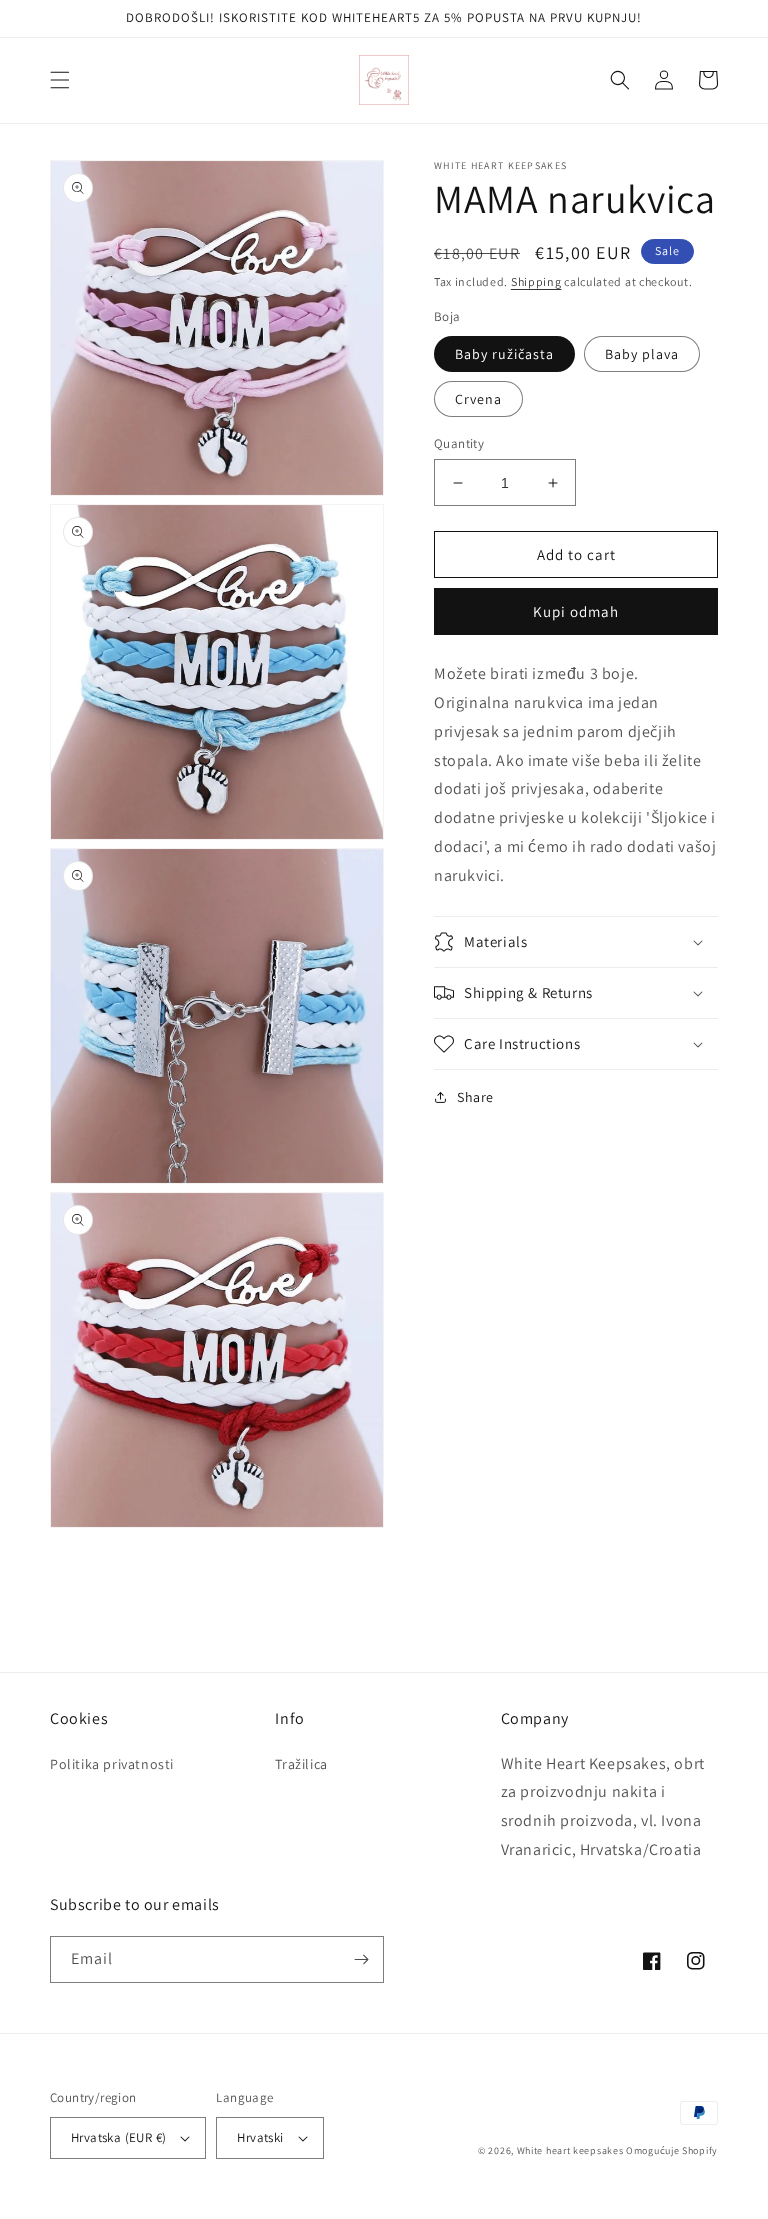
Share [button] (475, 1097)
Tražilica (301, 1764)
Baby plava (642, 354)
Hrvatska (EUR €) (118, 2137)
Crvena (478, 399)
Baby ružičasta (504, 354)
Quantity (459, 443)
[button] (60, 80)
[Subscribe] (361, 1959)
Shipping (536, 281)
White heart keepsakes (570, 2150)
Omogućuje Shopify (672, 2150)
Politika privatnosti (112, 1764)
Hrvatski (260, 2137)
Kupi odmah (576, 611)
